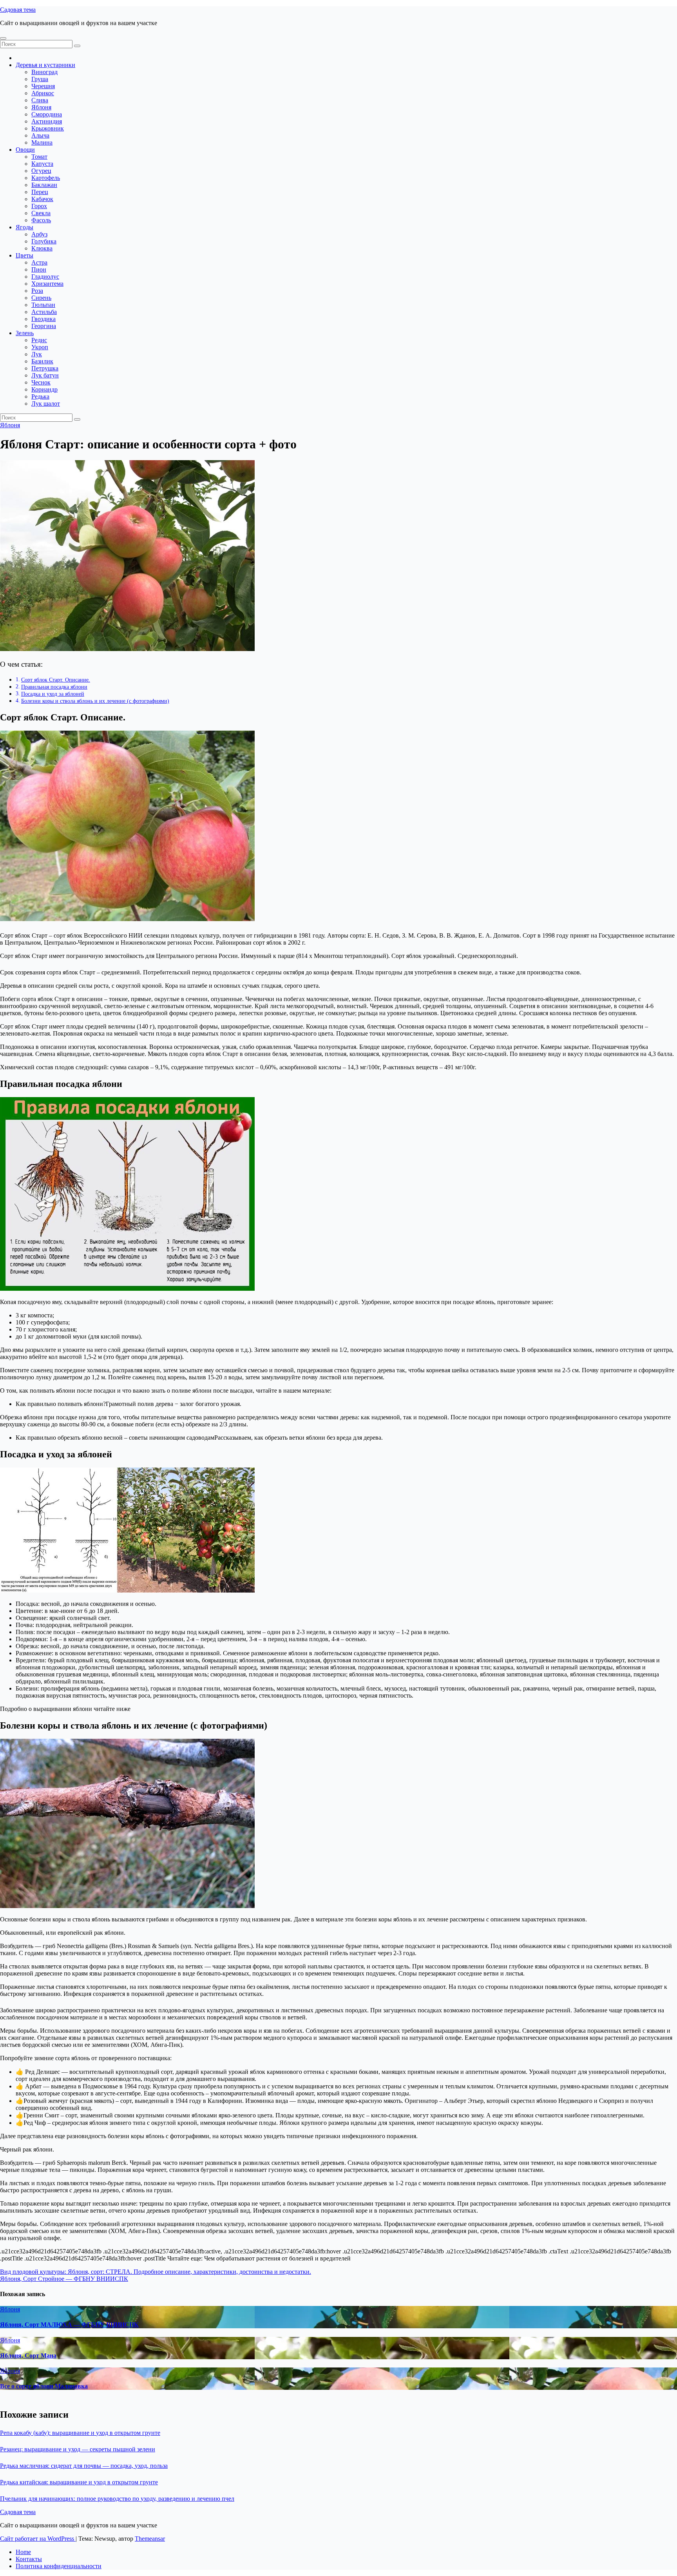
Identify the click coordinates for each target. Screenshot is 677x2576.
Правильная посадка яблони (54, 687)
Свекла (41, 213)
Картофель (46, 178)
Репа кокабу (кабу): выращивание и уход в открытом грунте (80, 2433)
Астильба (44, 312)
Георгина (44, 326)
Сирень (41, 298)
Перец (40, 192)
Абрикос (43, 93)
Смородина (47, 114)
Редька (40, 396)
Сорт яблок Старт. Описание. (56, 680)
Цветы (24, 255)
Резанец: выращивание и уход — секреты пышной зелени (78, 2449)
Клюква (42, 248)
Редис (39, 340)
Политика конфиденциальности (59, 2566)
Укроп (40, 347)
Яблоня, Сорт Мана (28, 2356)
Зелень (25, 333)
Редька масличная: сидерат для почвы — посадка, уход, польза (84, 2466)
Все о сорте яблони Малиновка (44, 2386)
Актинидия (47, 121)
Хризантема (47, 284)
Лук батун (45, 375)
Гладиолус (45, 277)
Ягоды (24, 227)
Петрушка (45, 368)
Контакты (29, 2559)
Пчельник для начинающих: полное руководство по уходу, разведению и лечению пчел (117, 2499)
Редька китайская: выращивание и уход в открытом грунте (79, 2482)
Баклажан (44, 185)
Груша (40, 79)
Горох (39, 206)
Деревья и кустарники (45, 65)
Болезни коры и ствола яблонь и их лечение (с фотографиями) (95, 701)
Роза (37, 291)
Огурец (41, 171)
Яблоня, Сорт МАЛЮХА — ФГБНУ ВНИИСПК (69, 2325)
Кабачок (42, 199)
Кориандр (44, 389)
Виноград (44, 72)
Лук (37, 354)
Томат (39, 157)
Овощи (25, 150)
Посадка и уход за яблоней (53, 694)
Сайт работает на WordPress (38, 2539)
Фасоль (41, 220)
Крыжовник (48, 128)
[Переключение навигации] (3, 38)
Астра (39, 262)
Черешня (43, 86)
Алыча (40, 135)
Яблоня (41, 107)
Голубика (44, 241)
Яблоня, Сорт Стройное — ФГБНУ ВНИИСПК (64, 2279)
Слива (40, 100)
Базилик (42, 361)
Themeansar (150, 2539)
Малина (42, 142)
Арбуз (39, 234)
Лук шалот (46, 404)
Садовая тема (18, 10)
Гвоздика (43, 319)
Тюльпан (43, 305)
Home (23, 2552)
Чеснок (41, 382)
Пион (39, 269)
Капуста (42, 164)
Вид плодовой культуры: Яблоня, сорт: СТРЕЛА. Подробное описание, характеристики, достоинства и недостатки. (156, 2272)
